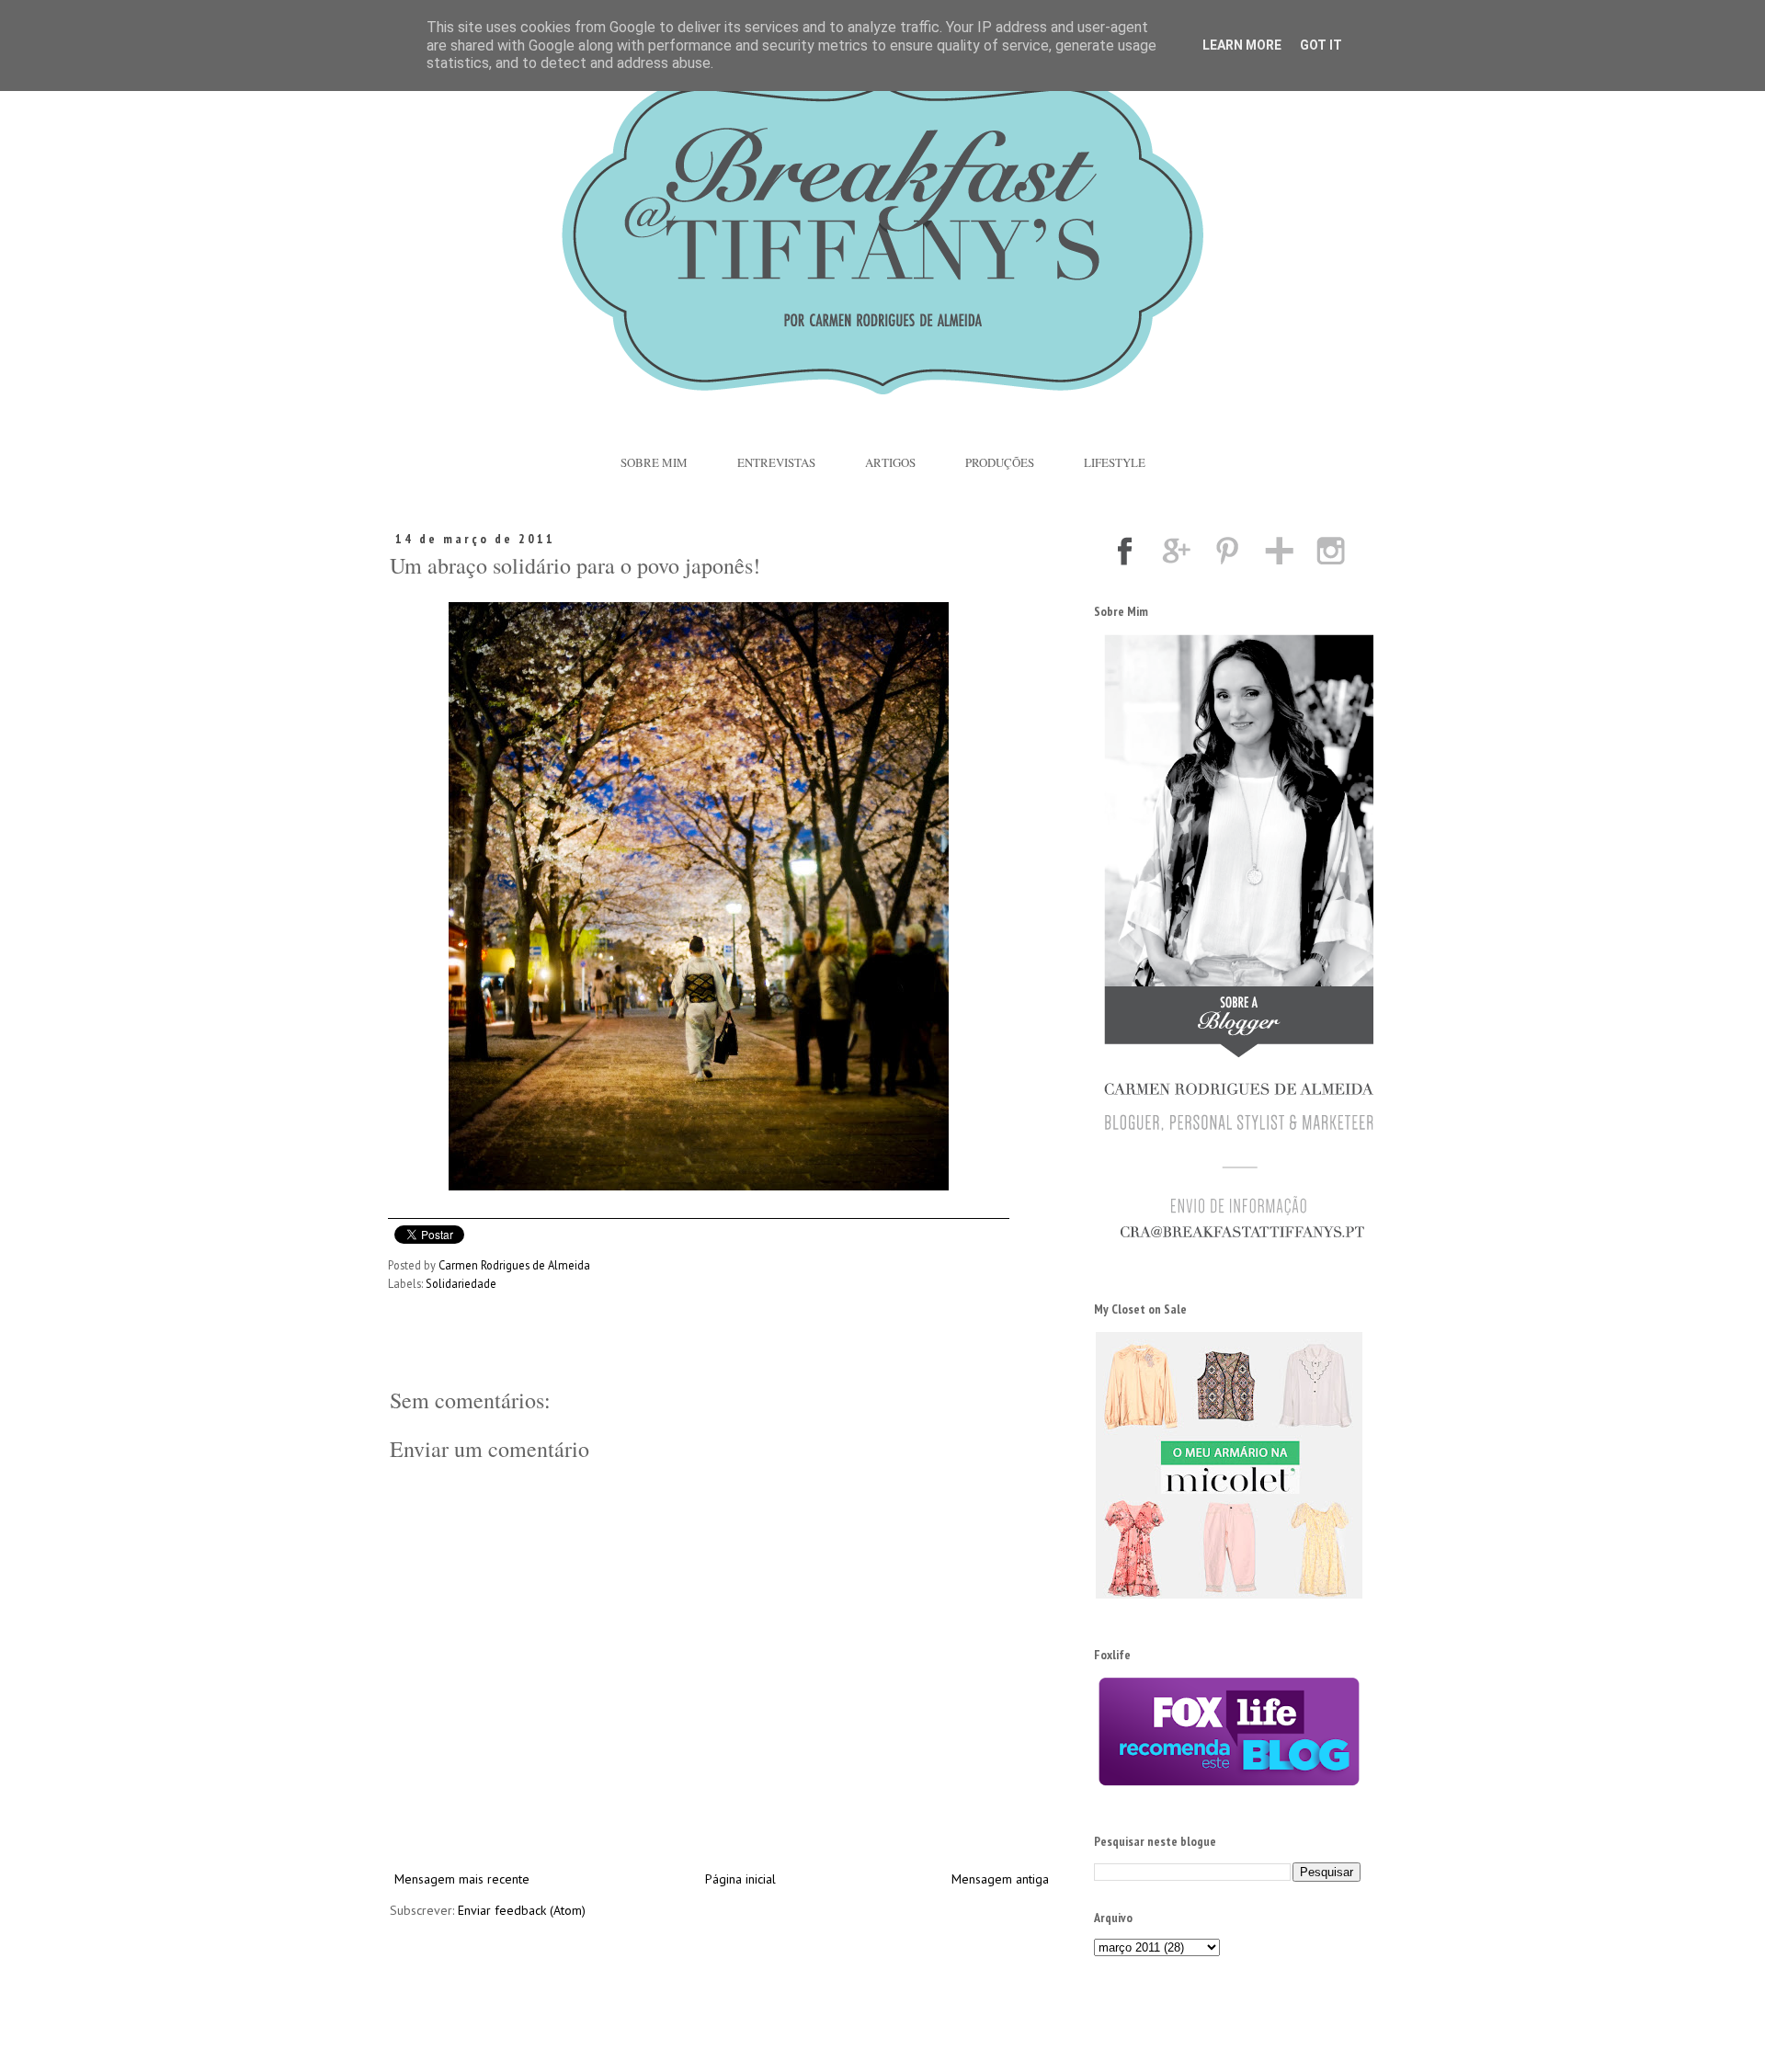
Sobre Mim (654, 462)
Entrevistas (776, 462)
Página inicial (740, 1879)
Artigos (890, 462)
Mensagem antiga (1000, 1879)
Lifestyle (1115, 462)
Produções (1000, 462)
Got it (1321, 45)
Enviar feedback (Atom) (522, 1910)
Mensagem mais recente (462, 1879)
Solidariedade (461, 1283)
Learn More (1242, 45)
